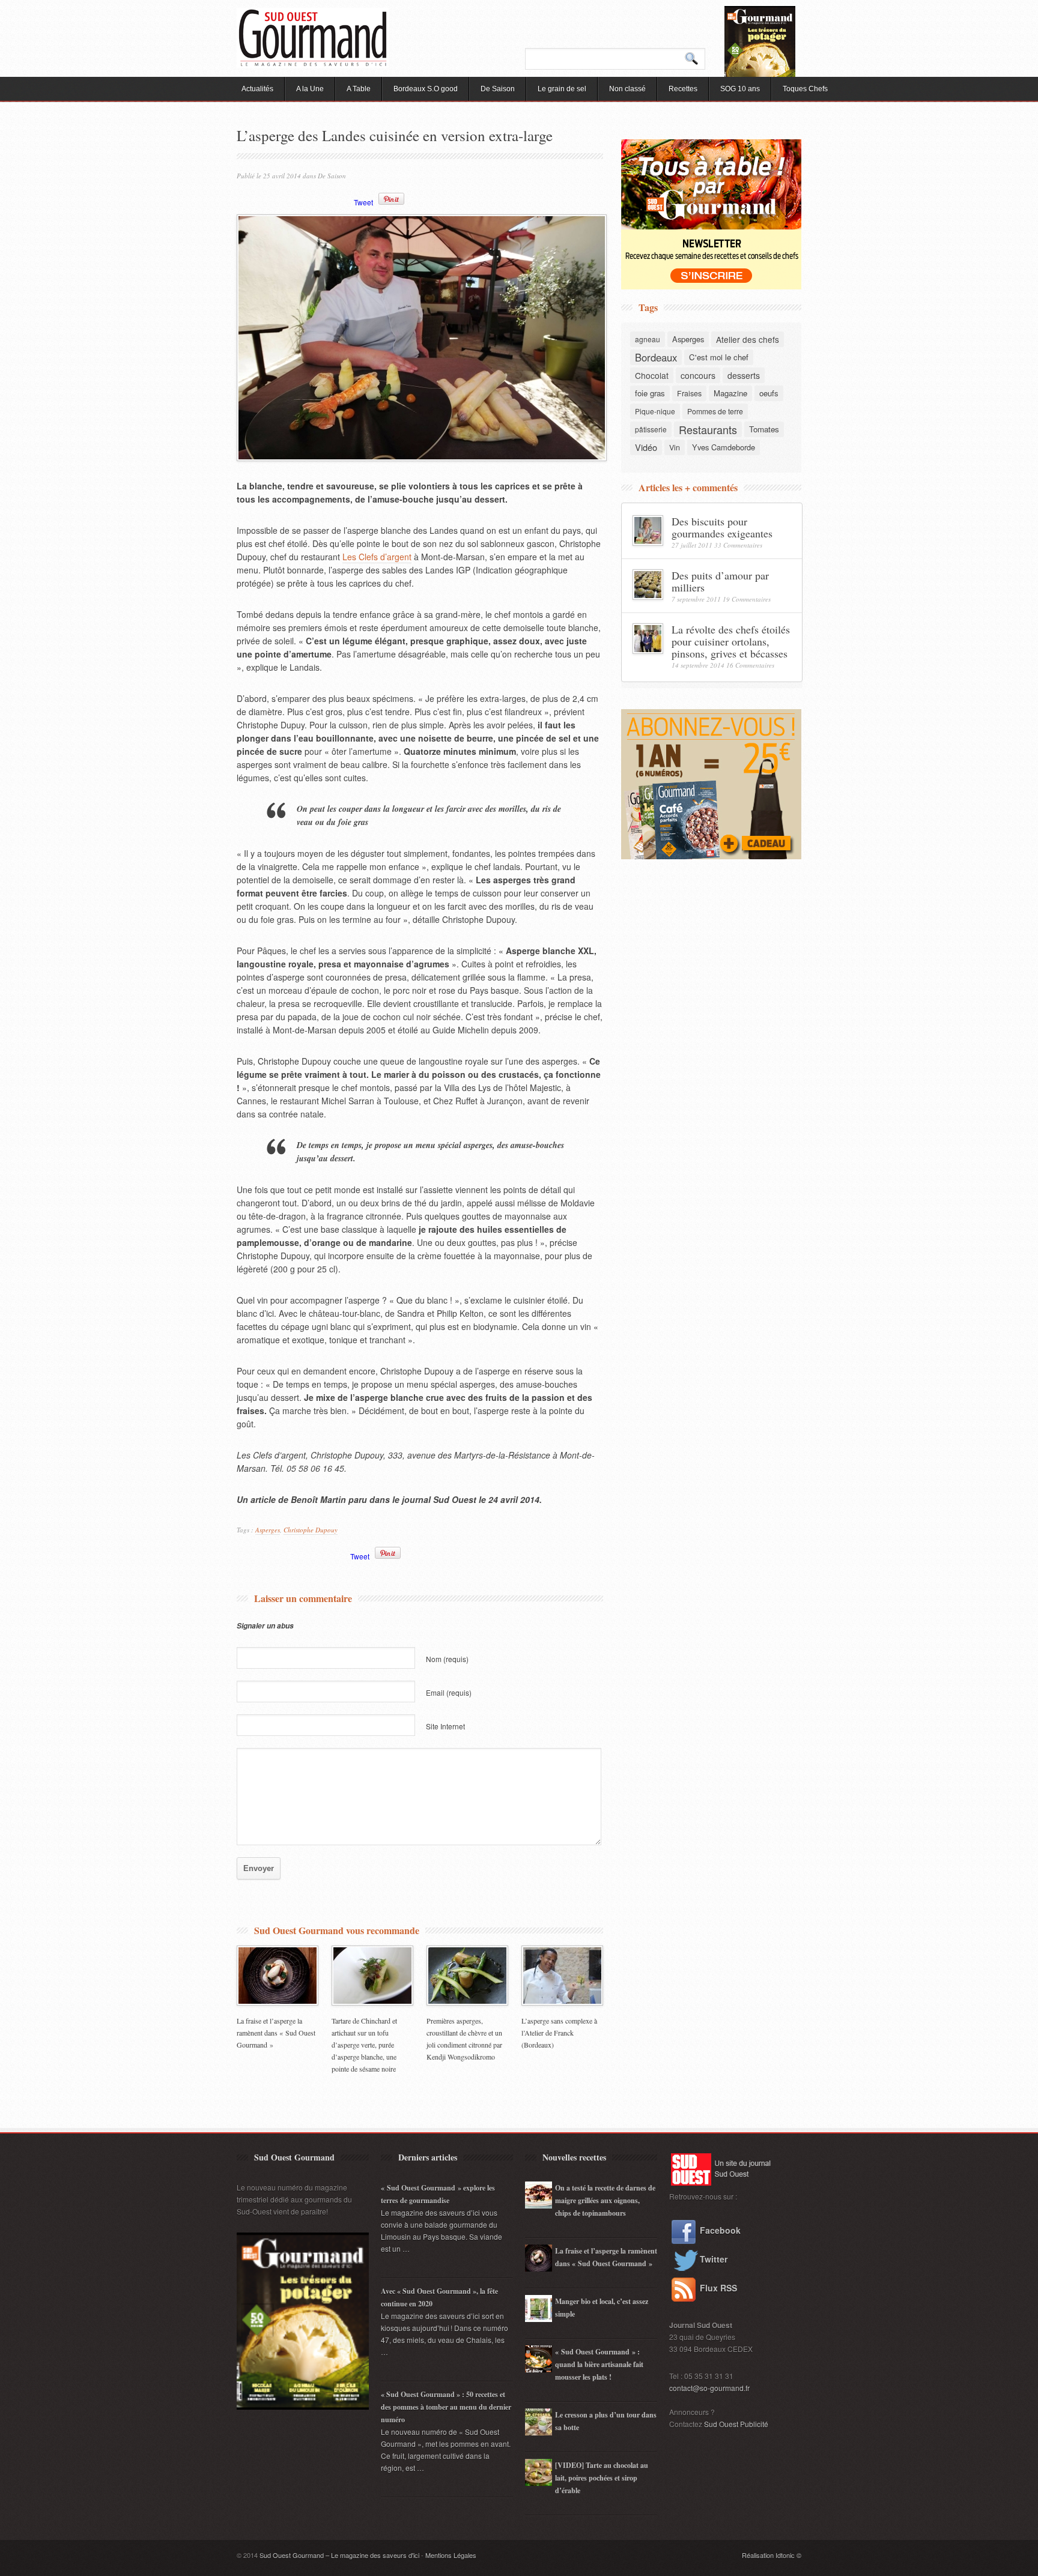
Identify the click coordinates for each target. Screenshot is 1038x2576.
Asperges (268, 1530)
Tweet (363, 202)
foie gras (650, 393)
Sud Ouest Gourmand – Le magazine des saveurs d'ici (339, 2555)
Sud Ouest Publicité (736, 2424)
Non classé (627, 89)
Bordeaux (656, 357)
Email (449, 1692)
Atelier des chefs (748, 339)
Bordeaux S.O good (426, 89)
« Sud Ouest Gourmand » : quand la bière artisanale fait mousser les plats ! (599, 2364)
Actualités (257, 89)
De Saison (498, 89)
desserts (744, 375)
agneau (648, 339)
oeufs (769, 393)
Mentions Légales (451, 2555)
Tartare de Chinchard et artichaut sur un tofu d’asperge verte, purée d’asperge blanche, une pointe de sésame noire (364, 2045)
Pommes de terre (715, 411)
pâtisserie (651, 429)
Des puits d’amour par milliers (720, 581)
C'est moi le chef (719, 357)
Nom (447, 1659)
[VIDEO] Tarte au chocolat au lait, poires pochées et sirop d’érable (602, 2478)
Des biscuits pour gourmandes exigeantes (722, 527)
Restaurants (708, 429)
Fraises (689, 393)
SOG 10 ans (740, 89)
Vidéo (646, 447)
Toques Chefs (805, 89)
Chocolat (652, 375)
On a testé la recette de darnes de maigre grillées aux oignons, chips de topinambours (605, 2200)
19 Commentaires (747, 599)
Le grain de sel (562, 89)
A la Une (310, 89)
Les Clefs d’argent (377, 557)
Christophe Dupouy (311, 1530)
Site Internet (445, 1726)
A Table (359, 89)
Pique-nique (655, 411)
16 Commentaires (750, 665)
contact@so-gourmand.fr (709, 2388)
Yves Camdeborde (724, 447)
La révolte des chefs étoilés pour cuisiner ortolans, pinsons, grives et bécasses (731, 641)
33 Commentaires (738, 545)
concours (698, 375)
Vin (675, 447)
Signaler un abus (265, 1626)
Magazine (730, 393)
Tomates (764, 429)
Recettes (683, 89)
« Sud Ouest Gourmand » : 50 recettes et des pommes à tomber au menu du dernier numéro (446, 2407)
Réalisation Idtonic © (772, 2555)
